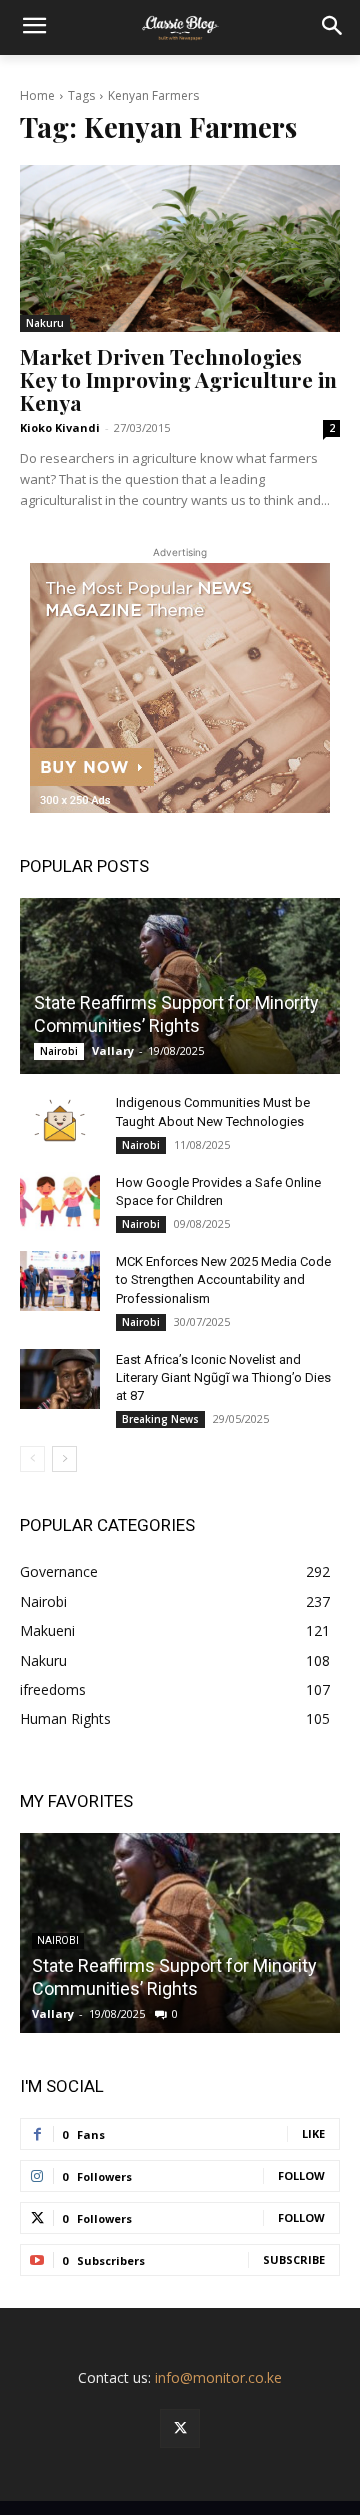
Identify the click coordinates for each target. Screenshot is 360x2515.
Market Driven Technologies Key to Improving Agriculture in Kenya (178, 379)
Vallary (113, 1050)
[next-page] (64, 1459)
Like (313, 2133)
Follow (301, 2175)
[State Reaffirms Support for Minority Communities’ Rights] (180, 986)
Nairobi (59, 1051)
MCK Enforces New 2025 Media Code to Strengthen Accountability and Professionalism (223, 1279)
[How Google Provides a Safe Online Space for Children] (60, 1202)
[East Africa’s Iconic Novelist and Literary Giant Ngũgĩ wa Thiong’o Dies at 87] (60, 1379)
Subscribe (294, 2259)
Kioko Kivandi (60, 427)
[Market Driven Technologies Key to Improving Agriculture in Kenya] (180, 248)
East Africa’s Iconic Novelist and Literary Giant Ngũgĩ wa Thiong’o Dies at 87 (223, 1377)
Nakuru (45, 323)
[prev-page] (32, 1459)
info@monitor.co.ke (218, 2377)
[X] (179, 2428)
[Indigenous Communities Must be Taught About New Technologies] (60, 1122)
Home (37, 95)
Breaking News (160, 1419)
